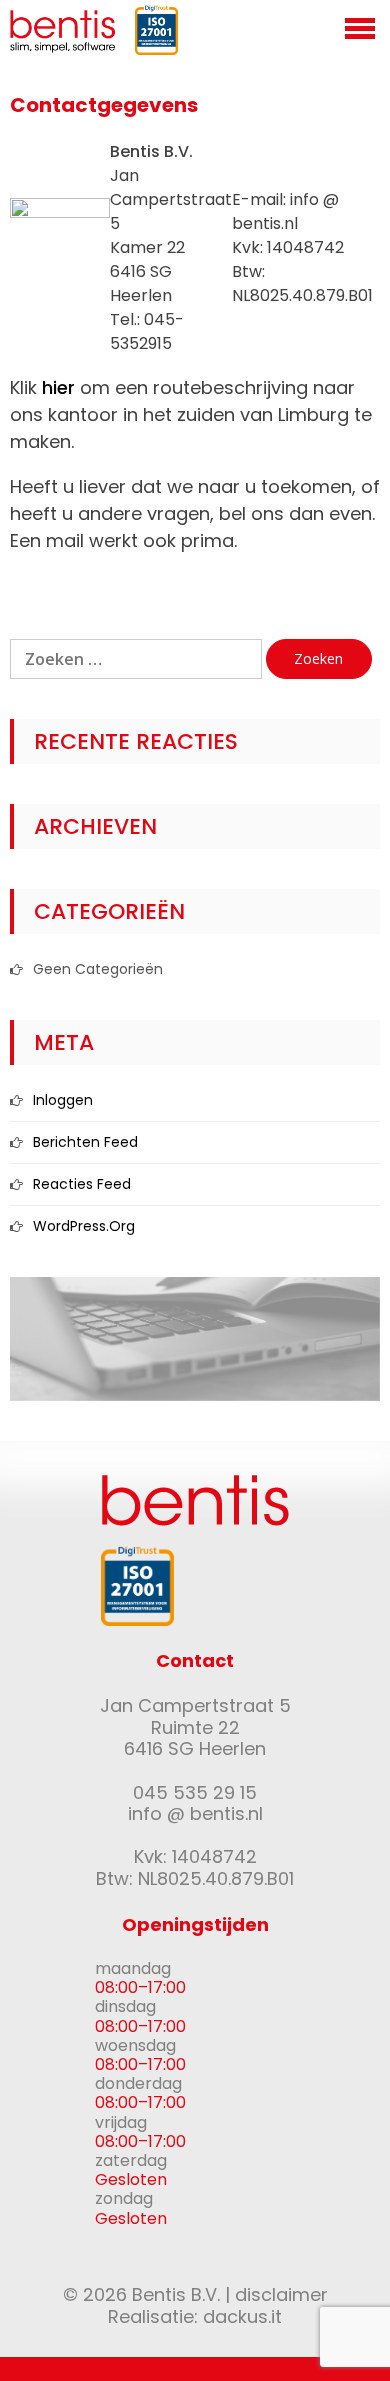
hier (58, 387)
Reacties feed (82, 1184)
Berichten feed (85, 1142)
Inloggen (63, 1100)
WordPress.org (84, 1226)
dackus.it (242, 2316)
